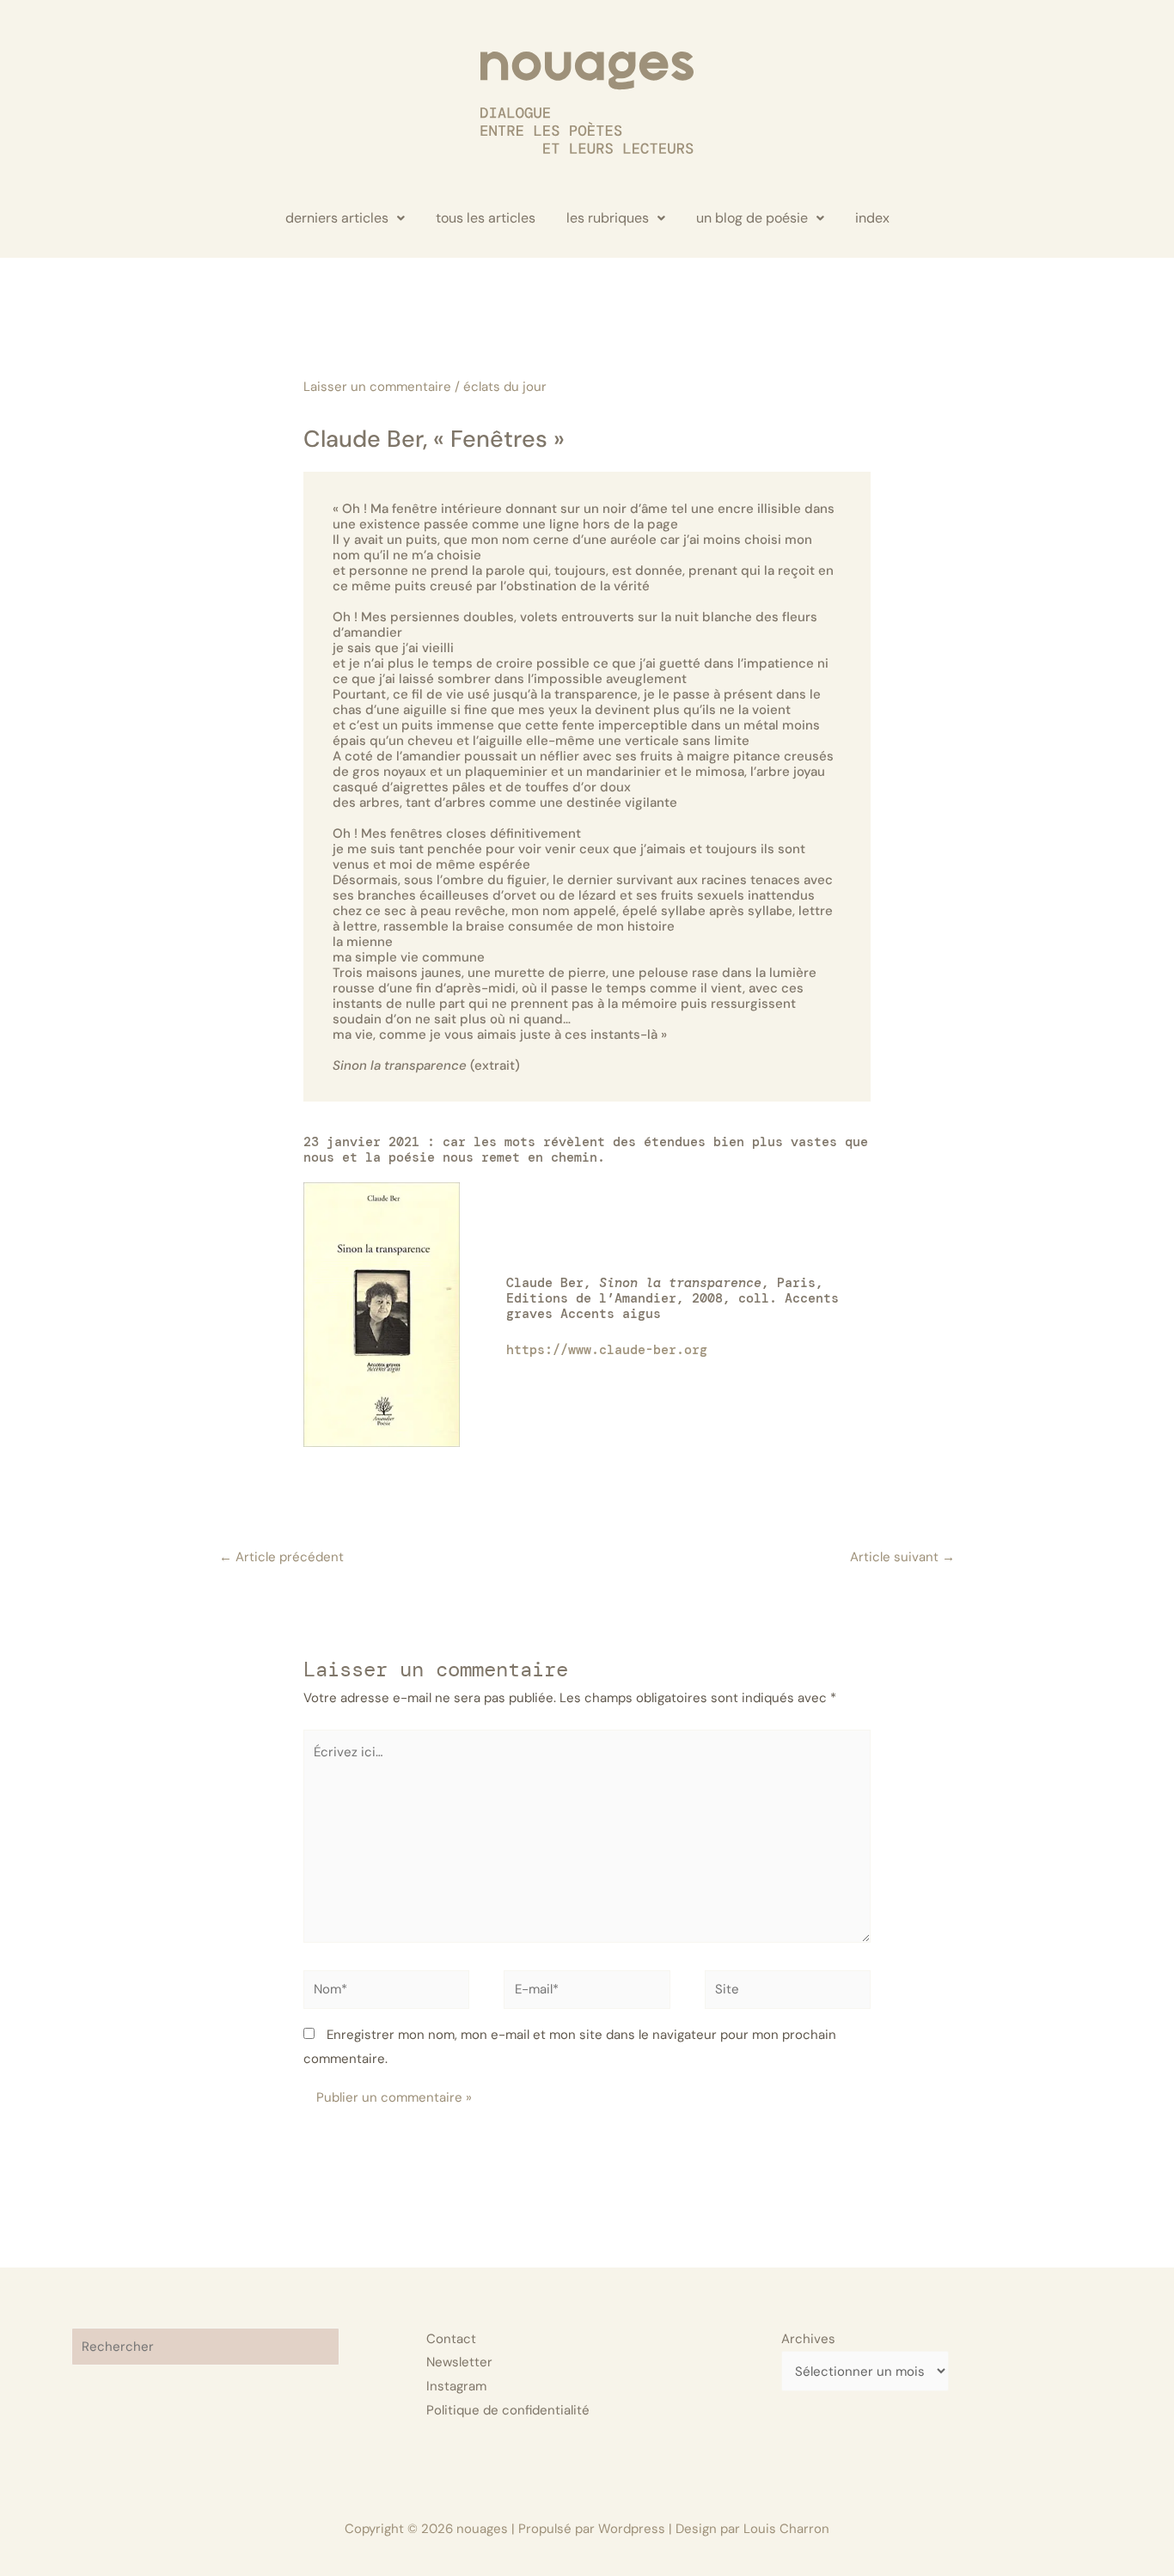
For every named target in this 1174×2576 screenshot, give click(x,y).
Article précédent (281, 1557)
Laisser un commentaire (377, 387)
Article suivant (902, 1557)
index (872, 218)
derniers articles (337, 218)
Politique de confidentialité (508, 2410)
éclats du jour (505, 387)
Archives (808, 2339)
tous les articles (486, 218)
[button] (345, 218)
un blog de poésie (752, 218)
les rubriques (608, 218)
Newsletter (459, 2362)
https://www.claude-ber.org (607, 1350)
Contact (451, 2339)
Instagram (456, 2386)
